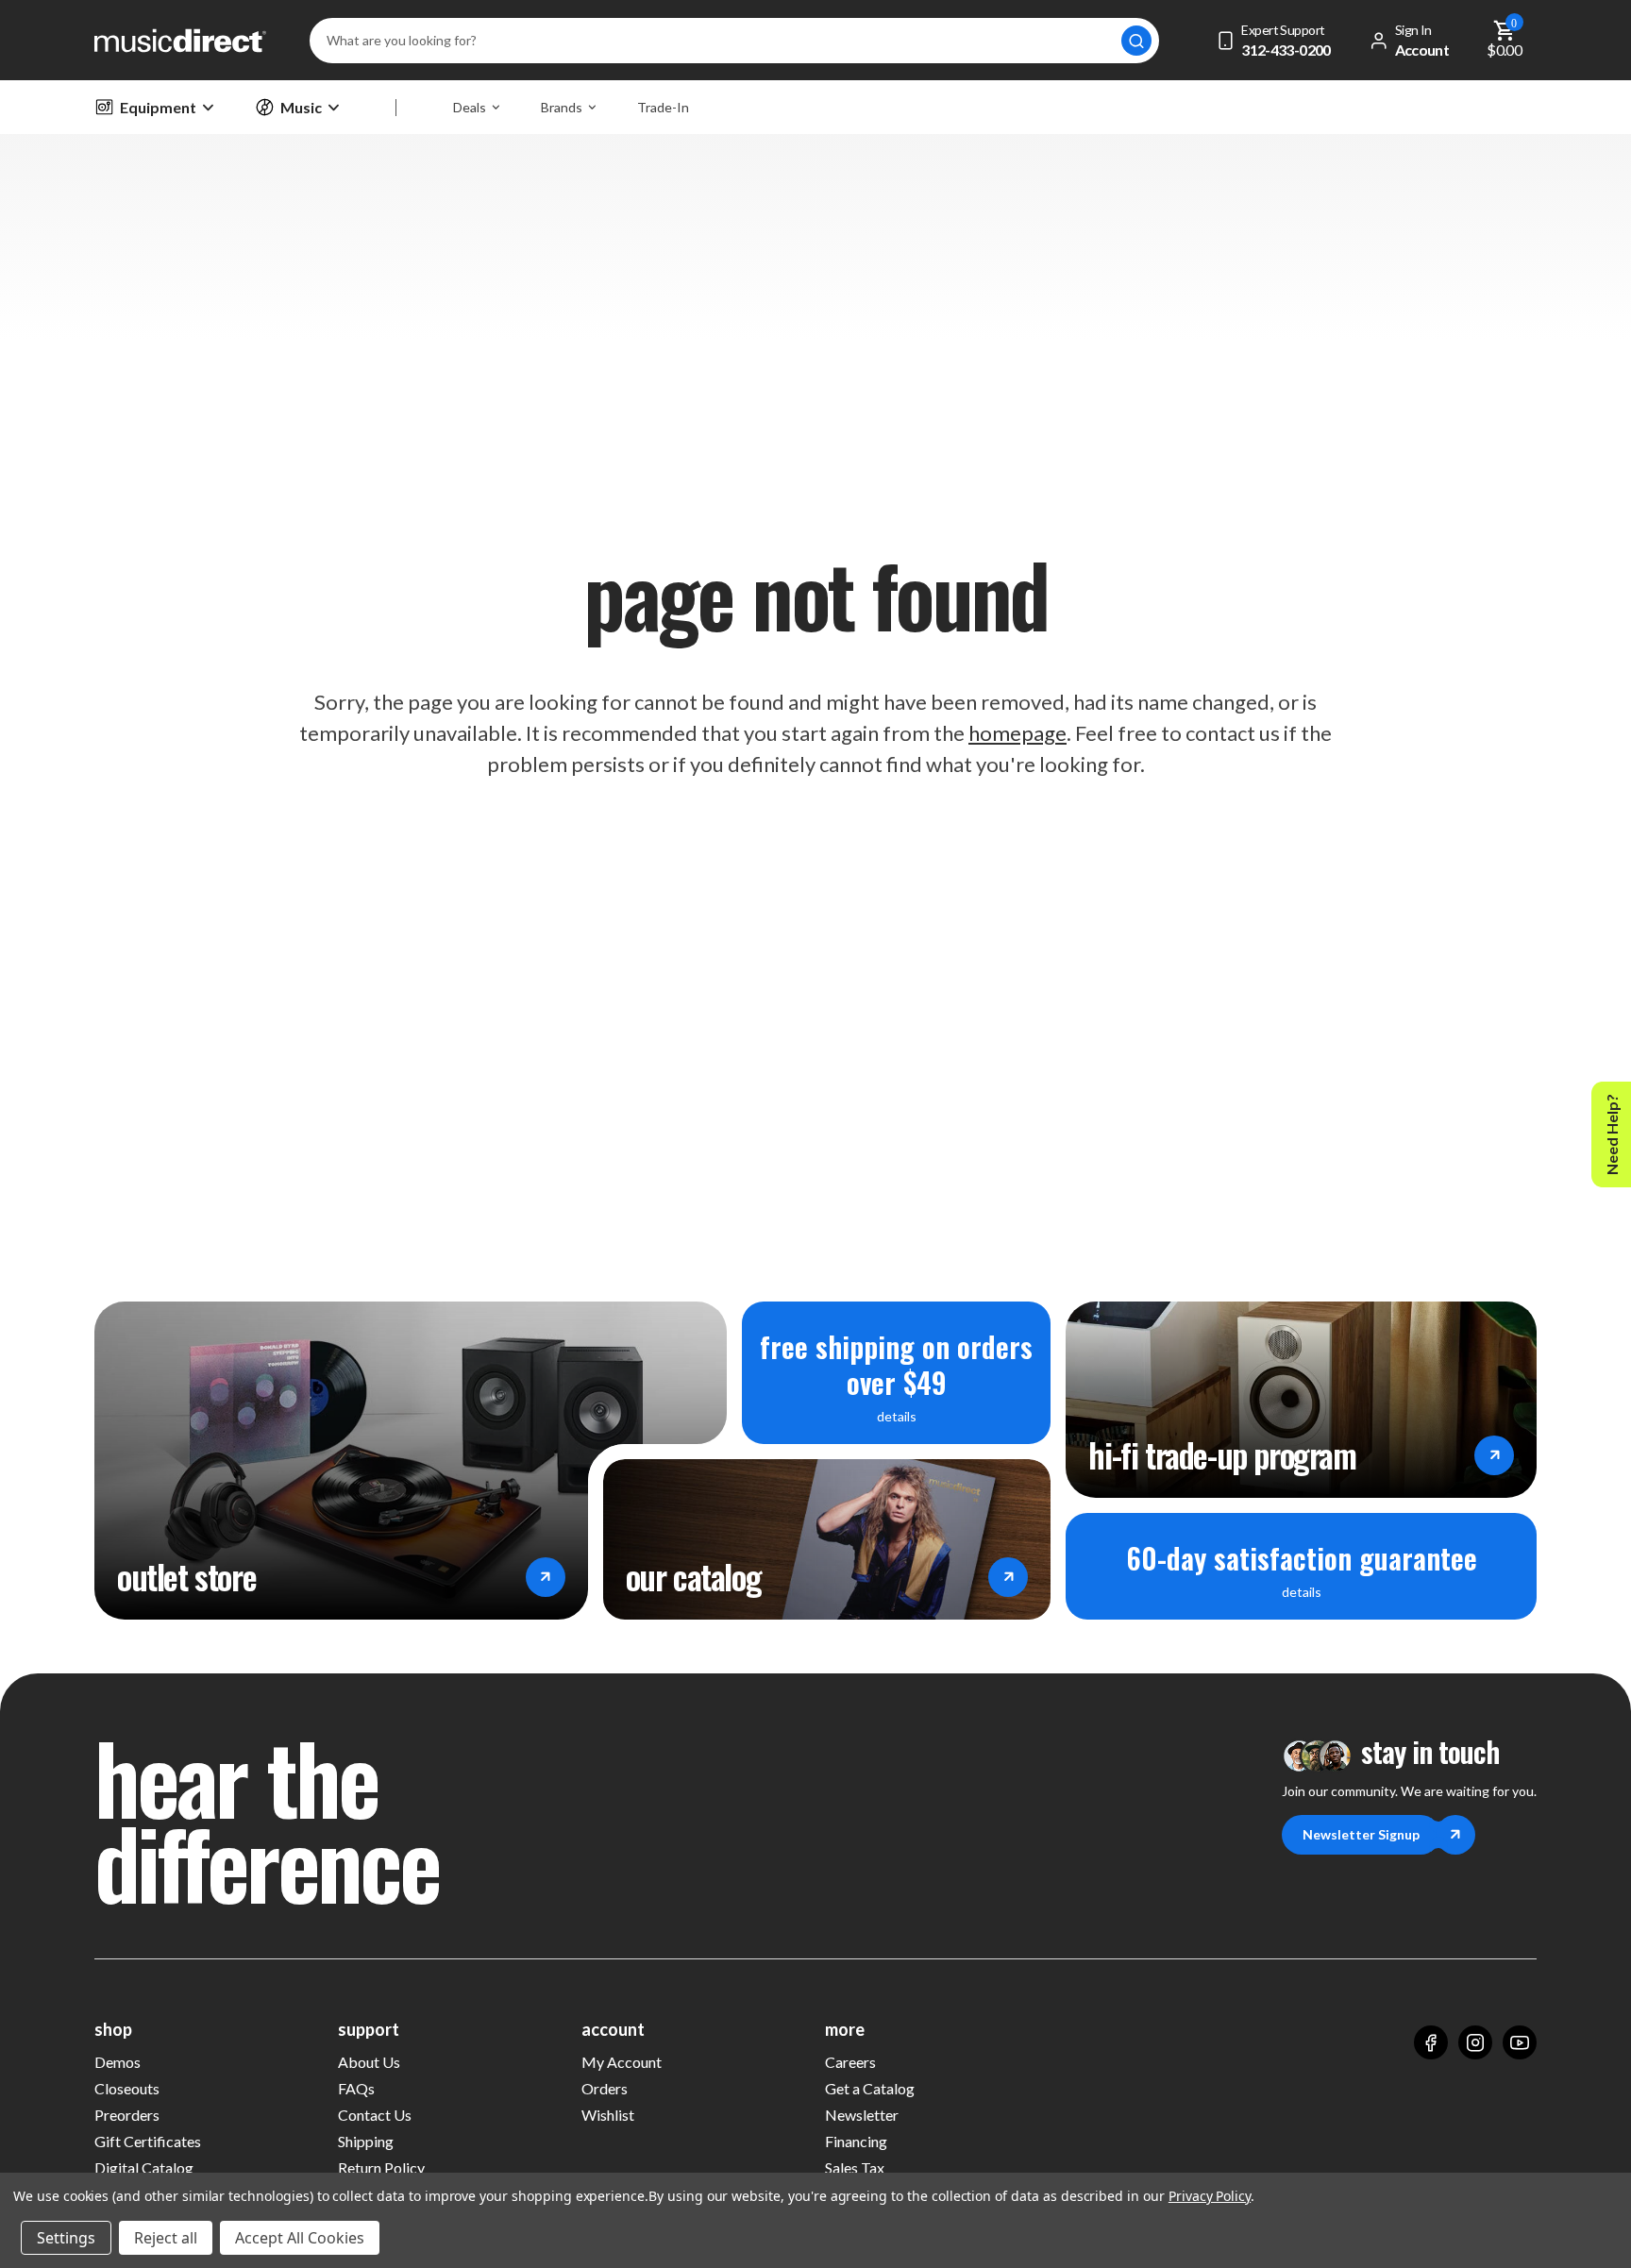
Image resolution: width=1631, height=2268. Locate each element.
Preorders (127, 2115)
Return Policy (381, 2167)
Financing (856, 2141)
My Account (622, 2062)
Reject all (166, 2238)
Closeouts (127, 2088)
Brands (562, 107)
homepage (1017, 733)
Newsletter (862, 2115)
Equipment (158, 107)
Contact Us (375, 2115)
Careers (850, 2062)
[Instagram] (1475, 2042)
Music (301, 107)
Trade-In (663, 107)
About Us (369, 2062)
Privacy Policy (1210, 2196)
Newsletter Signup (1361, 1834)
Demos (118, 2062)
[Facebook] (1431, 2042)
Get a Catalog (870, 2088)
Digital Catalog (144, 2167)
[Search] (1136, 41)
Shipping (366, 2141)
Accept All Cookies (300, 2238)
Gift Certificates (148, 2141)
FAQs (356, 2088)
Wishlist (608, 2115)
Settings (66, 2238)
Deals (470, 107)
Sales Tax (855, 2167)
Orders (605, 2088)
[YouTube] (1520, 2042)
